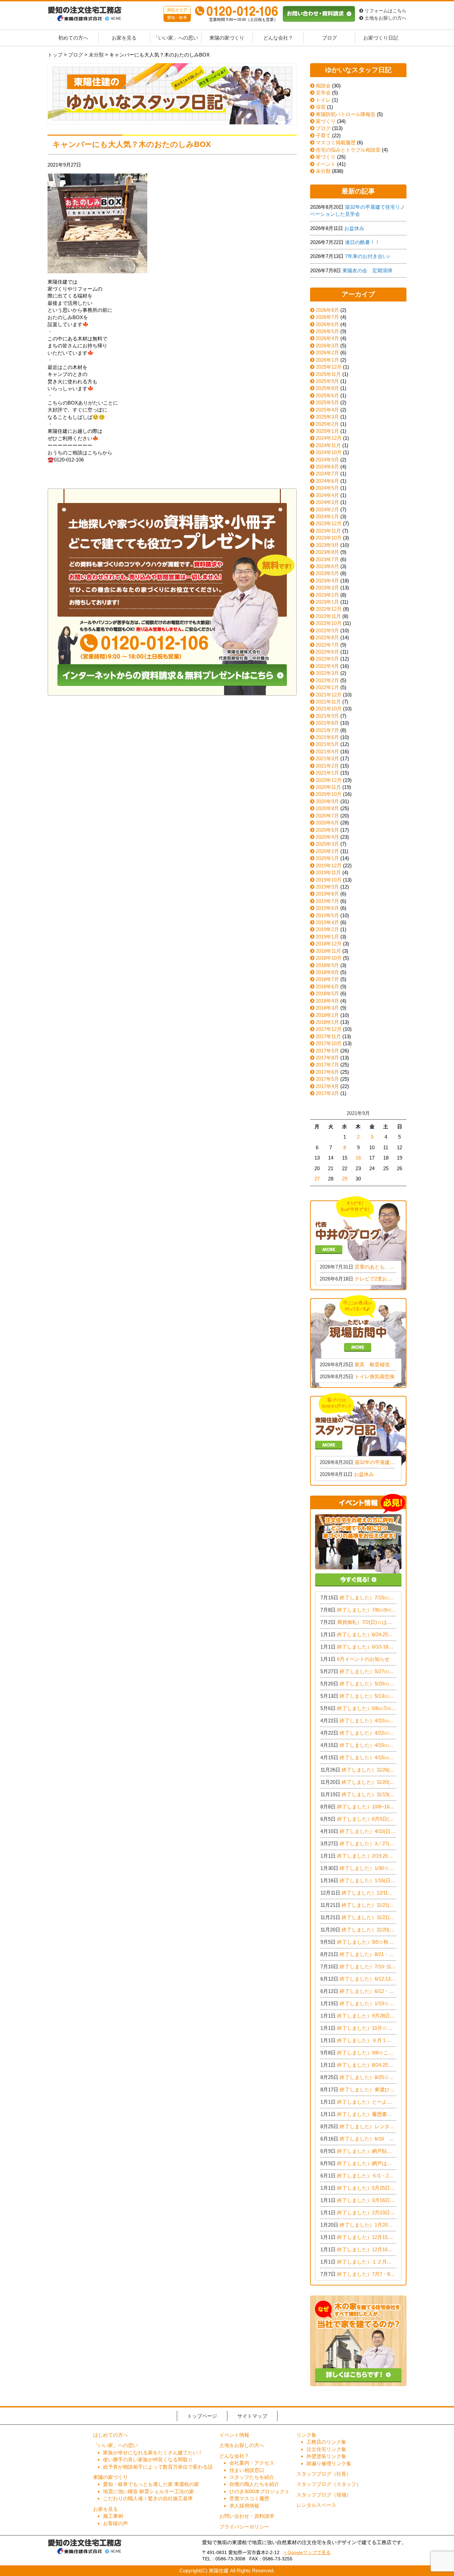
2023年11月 (328, 531)
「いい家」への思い (176, 38)
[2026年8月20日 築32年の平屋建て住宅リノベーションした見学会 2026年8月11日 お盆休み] (358, 1439)
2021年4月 (327, 751)
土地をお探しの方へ (385, 18)
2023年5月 (327, 573)
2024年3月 (327, 502)
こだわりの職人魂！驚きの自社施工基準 (148, 2498)
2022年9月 (327, 630)
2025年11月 (328, 374)
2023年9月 (327, 545)
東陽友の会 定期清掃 (367, 270)
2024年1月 (327, 516)
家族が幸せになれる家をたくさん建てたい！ (153, 2453)
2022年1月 (327, 687)
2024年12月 (329, 438)
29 (345, 1179)
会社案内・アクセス (252, 2463)
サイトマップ (252, 2416)
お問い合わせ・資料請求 (247, 2516)
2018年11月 (328, 951)
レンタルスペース (316, 2505)
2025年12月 (329, 367)
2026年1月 (327, 360)
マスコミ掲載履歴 (335, 142)
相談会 (323, 86)
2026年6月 (327, 324)
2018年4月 (327, 1001)
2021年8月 (327, 723)
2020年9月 (327, 801)
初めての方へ (73, 38)
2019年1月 (327, 937)
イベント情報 (234, 2435)
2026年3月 (327, 346)
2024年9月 (327, 460)
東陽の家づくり (227, 38)
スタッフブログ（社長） (324, 2474)
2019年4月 (327, 922)
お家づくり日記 (381, 38)
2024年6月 (327, 481)
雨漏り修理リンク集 (329, 2463)
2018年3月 (327, 1008)
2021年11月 (328, 702)
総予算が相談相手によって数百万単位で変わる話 (158, 2467)
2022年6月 (327, 652)
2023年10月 (329, 538)
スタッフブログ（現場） (324, 2495)
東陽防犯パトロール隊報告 (345, 114)
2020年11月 (328, 787)
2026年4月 (327, 338)
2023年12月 (329, 523)
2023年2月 (327, 595)
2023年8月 (327, 552)
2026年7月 (327, 317)
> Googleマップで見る (307, 2553)
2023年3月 (327, 588)
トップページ (202, 2416)
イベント (325, 164)
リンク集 (306, 2435)
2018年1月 (327, 1022)
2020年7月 (327, 816)
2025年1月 (327, 431)
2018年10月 (329, 958)
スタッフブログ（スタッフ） (329, 2484)
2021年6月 (327, 737)
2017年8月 (327, 1058)
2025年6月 (327, 395)
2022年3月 (327, 673)
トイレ (323, 100)
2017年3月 (327, 1093)
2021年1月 (327, 773)
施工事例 (113, 2516)
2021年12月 (329, 695)
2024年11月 (328, 445)
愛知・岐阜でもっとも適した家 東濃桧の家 (151, 2484)
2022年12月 (329, 609)
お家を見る (124, 38)
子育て (323, 135)
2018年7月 (327, 979)
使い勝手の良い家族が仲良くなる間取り (148, 2459)
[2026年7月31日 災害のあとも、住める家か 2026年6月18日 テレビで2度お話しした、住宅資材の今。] (358, 1242)
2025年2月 (327, 424)
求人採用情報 (244, 2506)
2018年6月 (327, 986)
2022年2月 (327, 680)
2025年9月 (327, 381)
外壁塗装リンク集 (326, 2456)
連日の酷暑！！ (362, 242)
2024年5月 (327, 488)
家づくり (325, 121)
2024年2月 (327, 509)
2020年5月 (327, 830)
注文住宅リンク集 (326, 2449)
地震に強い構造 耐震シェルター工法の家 (149, 2491)
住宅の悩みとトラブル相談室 (347, 150)
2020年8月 (327, 808)
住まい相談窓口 (247, 2470)
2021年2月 (327, 766)
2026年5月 (327, 331)
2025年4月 (327, 410)
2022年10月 (329, 623)
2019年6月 (327, 908)
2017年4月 (327, 1086)
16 (358, 1158)
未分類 (323, 171)
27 (317, 1179)
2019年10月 (329, 880)
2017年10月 (329, 1043)
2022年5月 (327, 659)
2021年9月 (327, 716)
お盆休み (354, 228)
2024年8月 (327, 467)
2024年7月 (327, 474)
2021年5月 (327, 744)
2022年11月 (328, 616)
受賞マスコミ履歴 (249, 2498)
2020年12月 (329, 780)
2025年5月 (327, 402)
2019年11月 (328, 872)
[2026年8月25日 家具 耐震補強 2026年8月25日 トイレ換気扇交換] (358, 1341)
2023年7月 (327, 559)
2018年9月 (327, 965)
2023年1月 (327, 602)
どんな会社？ (278, 38)
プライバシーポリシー (244, 2527)
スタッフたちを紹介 (252, 2477)
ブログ (330, 38)
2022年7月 (327, 645)
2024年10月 (329, 452)
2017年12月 (329, 1029)
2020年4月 (327, 837)
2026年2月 (327, 353)
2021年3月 (327, 758)
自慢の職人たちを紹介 (254, 2484)
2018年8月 (327, 972)
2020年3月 (327, 844)
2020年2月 (327, 851)
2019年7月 (327, 901)
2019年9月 (327, 887)
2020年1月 (327, 858)
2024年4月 (327, 495)
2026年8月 (327, 310)
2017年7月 (327, 1065)
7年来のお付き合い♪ (368, 256)
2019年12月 (329, 865)
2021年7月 (327, 730)
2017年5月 (327, 1079)
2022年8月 (327, 637)
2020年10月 (329, 794)
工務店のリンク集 (326, 2442)
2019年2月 (327, 929)
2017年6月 (327, 1072)
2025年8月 (327, 388)
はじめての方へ (111, 2435)
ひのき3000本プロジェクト (260, 2491)
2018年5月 (327, 993)
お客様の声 (115, 2523)
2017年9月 (327, 1051)
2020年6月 (327, 823)
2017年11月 (328, 1036)
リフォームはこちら (385, 11)
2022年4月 (327, 666)
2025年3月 (327, 417)
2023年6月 (327, 566)
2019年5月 (327, 915)
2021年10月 (329, 709)
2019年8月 (327, 894)
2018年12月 (329, 944)
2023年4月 (327, 581)
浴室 (320, 107)
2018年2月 (327, 1015)
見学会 (323, 93)
